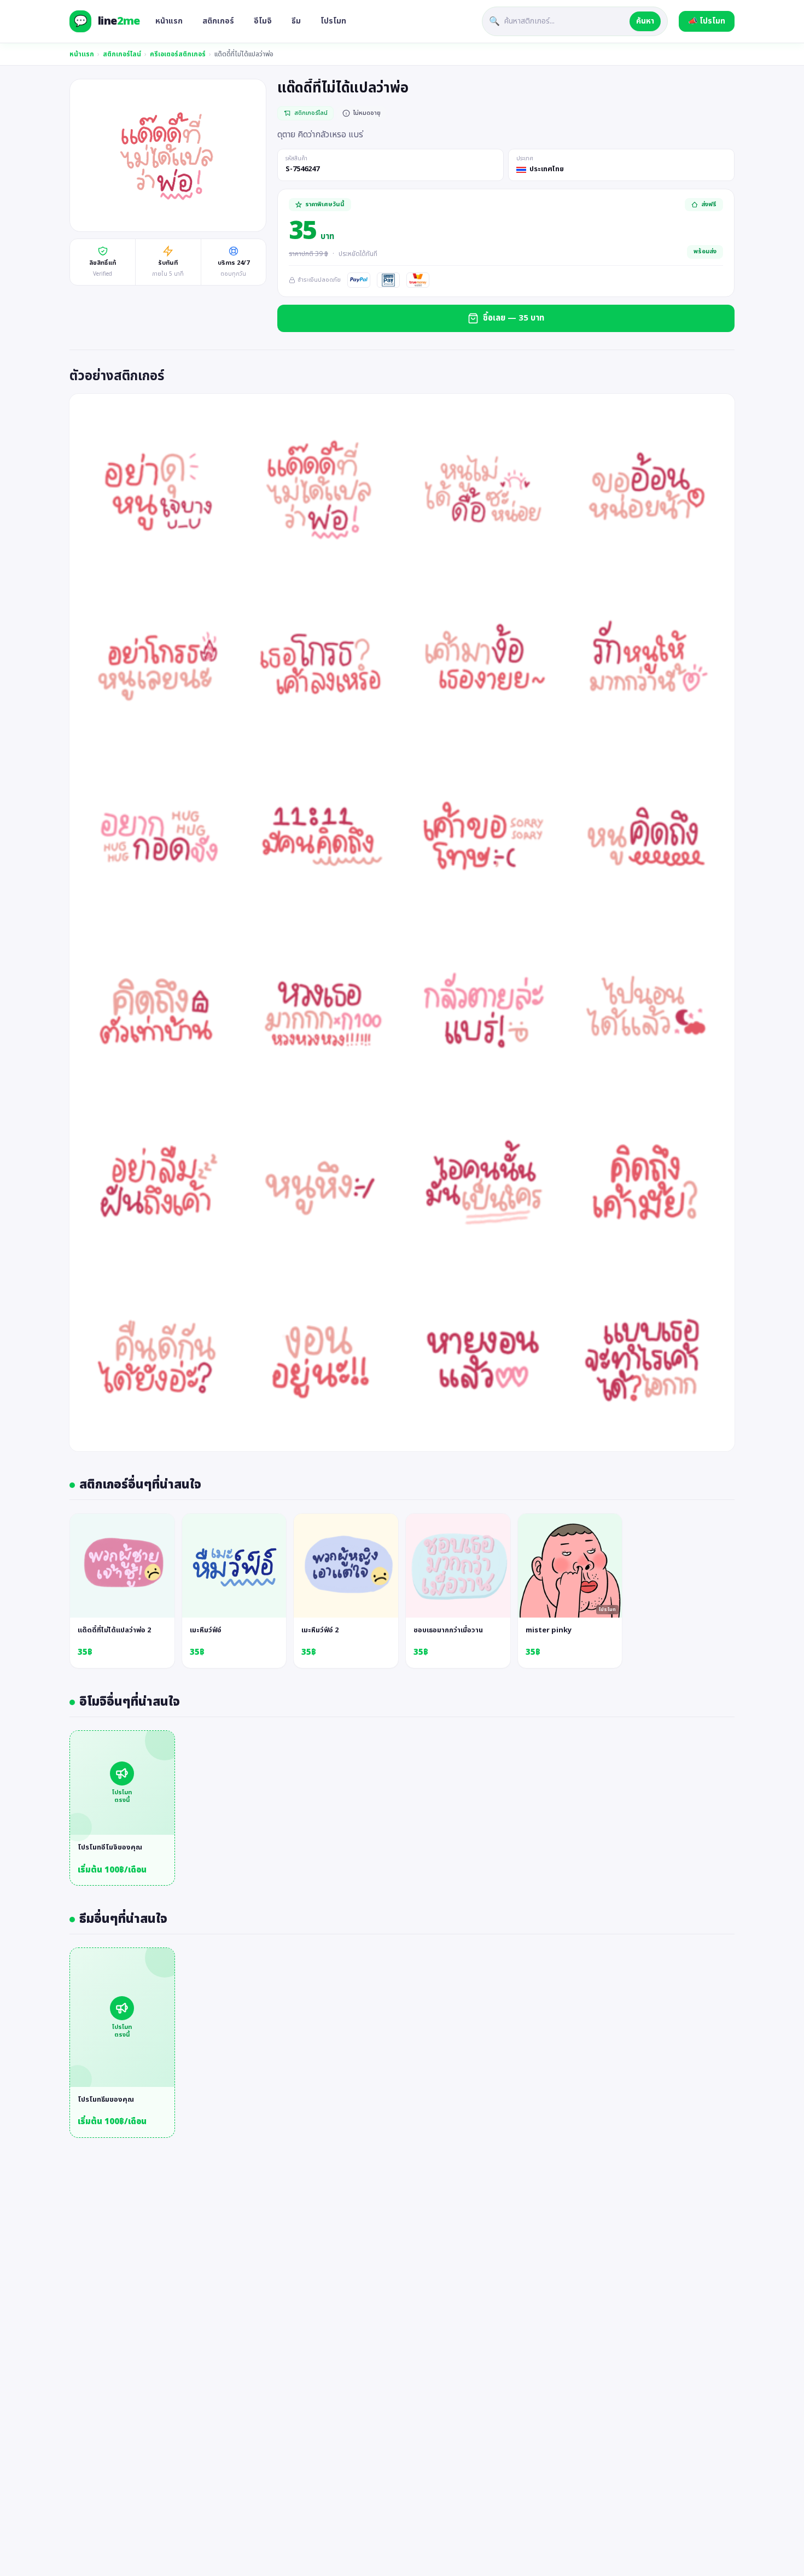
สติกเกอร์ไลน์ (122, 54)
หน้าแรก (169, 21)
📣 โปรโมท (707, 21)
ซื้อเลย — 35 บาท (514, 318)
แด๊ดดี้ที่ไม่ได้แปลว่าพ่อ (244, 54)
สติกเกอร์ (218, 21)
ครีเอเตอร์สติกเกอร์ (178, 54)
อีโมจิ (263, 21)
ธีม (296, 21)
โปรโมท (333, 21)
